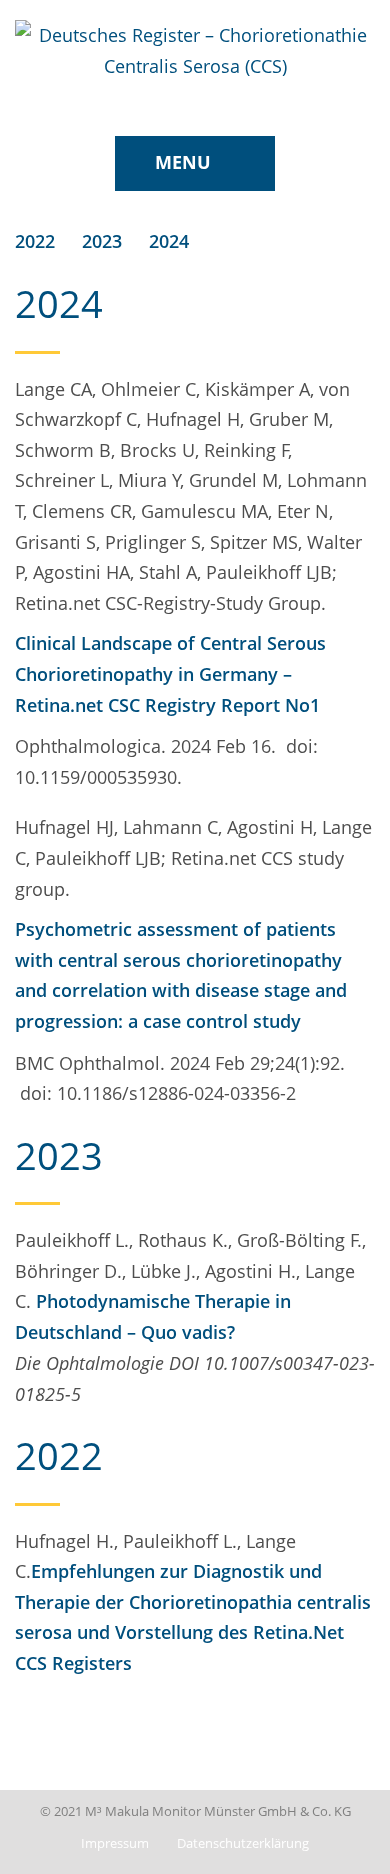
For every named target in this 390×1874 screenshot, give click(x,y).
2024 (169, 241)
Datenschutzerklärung (243, 1843)
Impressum (115, 1843)
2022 (35, 241)
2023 (102, 241)
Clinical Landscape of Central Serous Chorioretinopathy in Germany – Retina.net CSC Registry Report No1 (170, 673)
